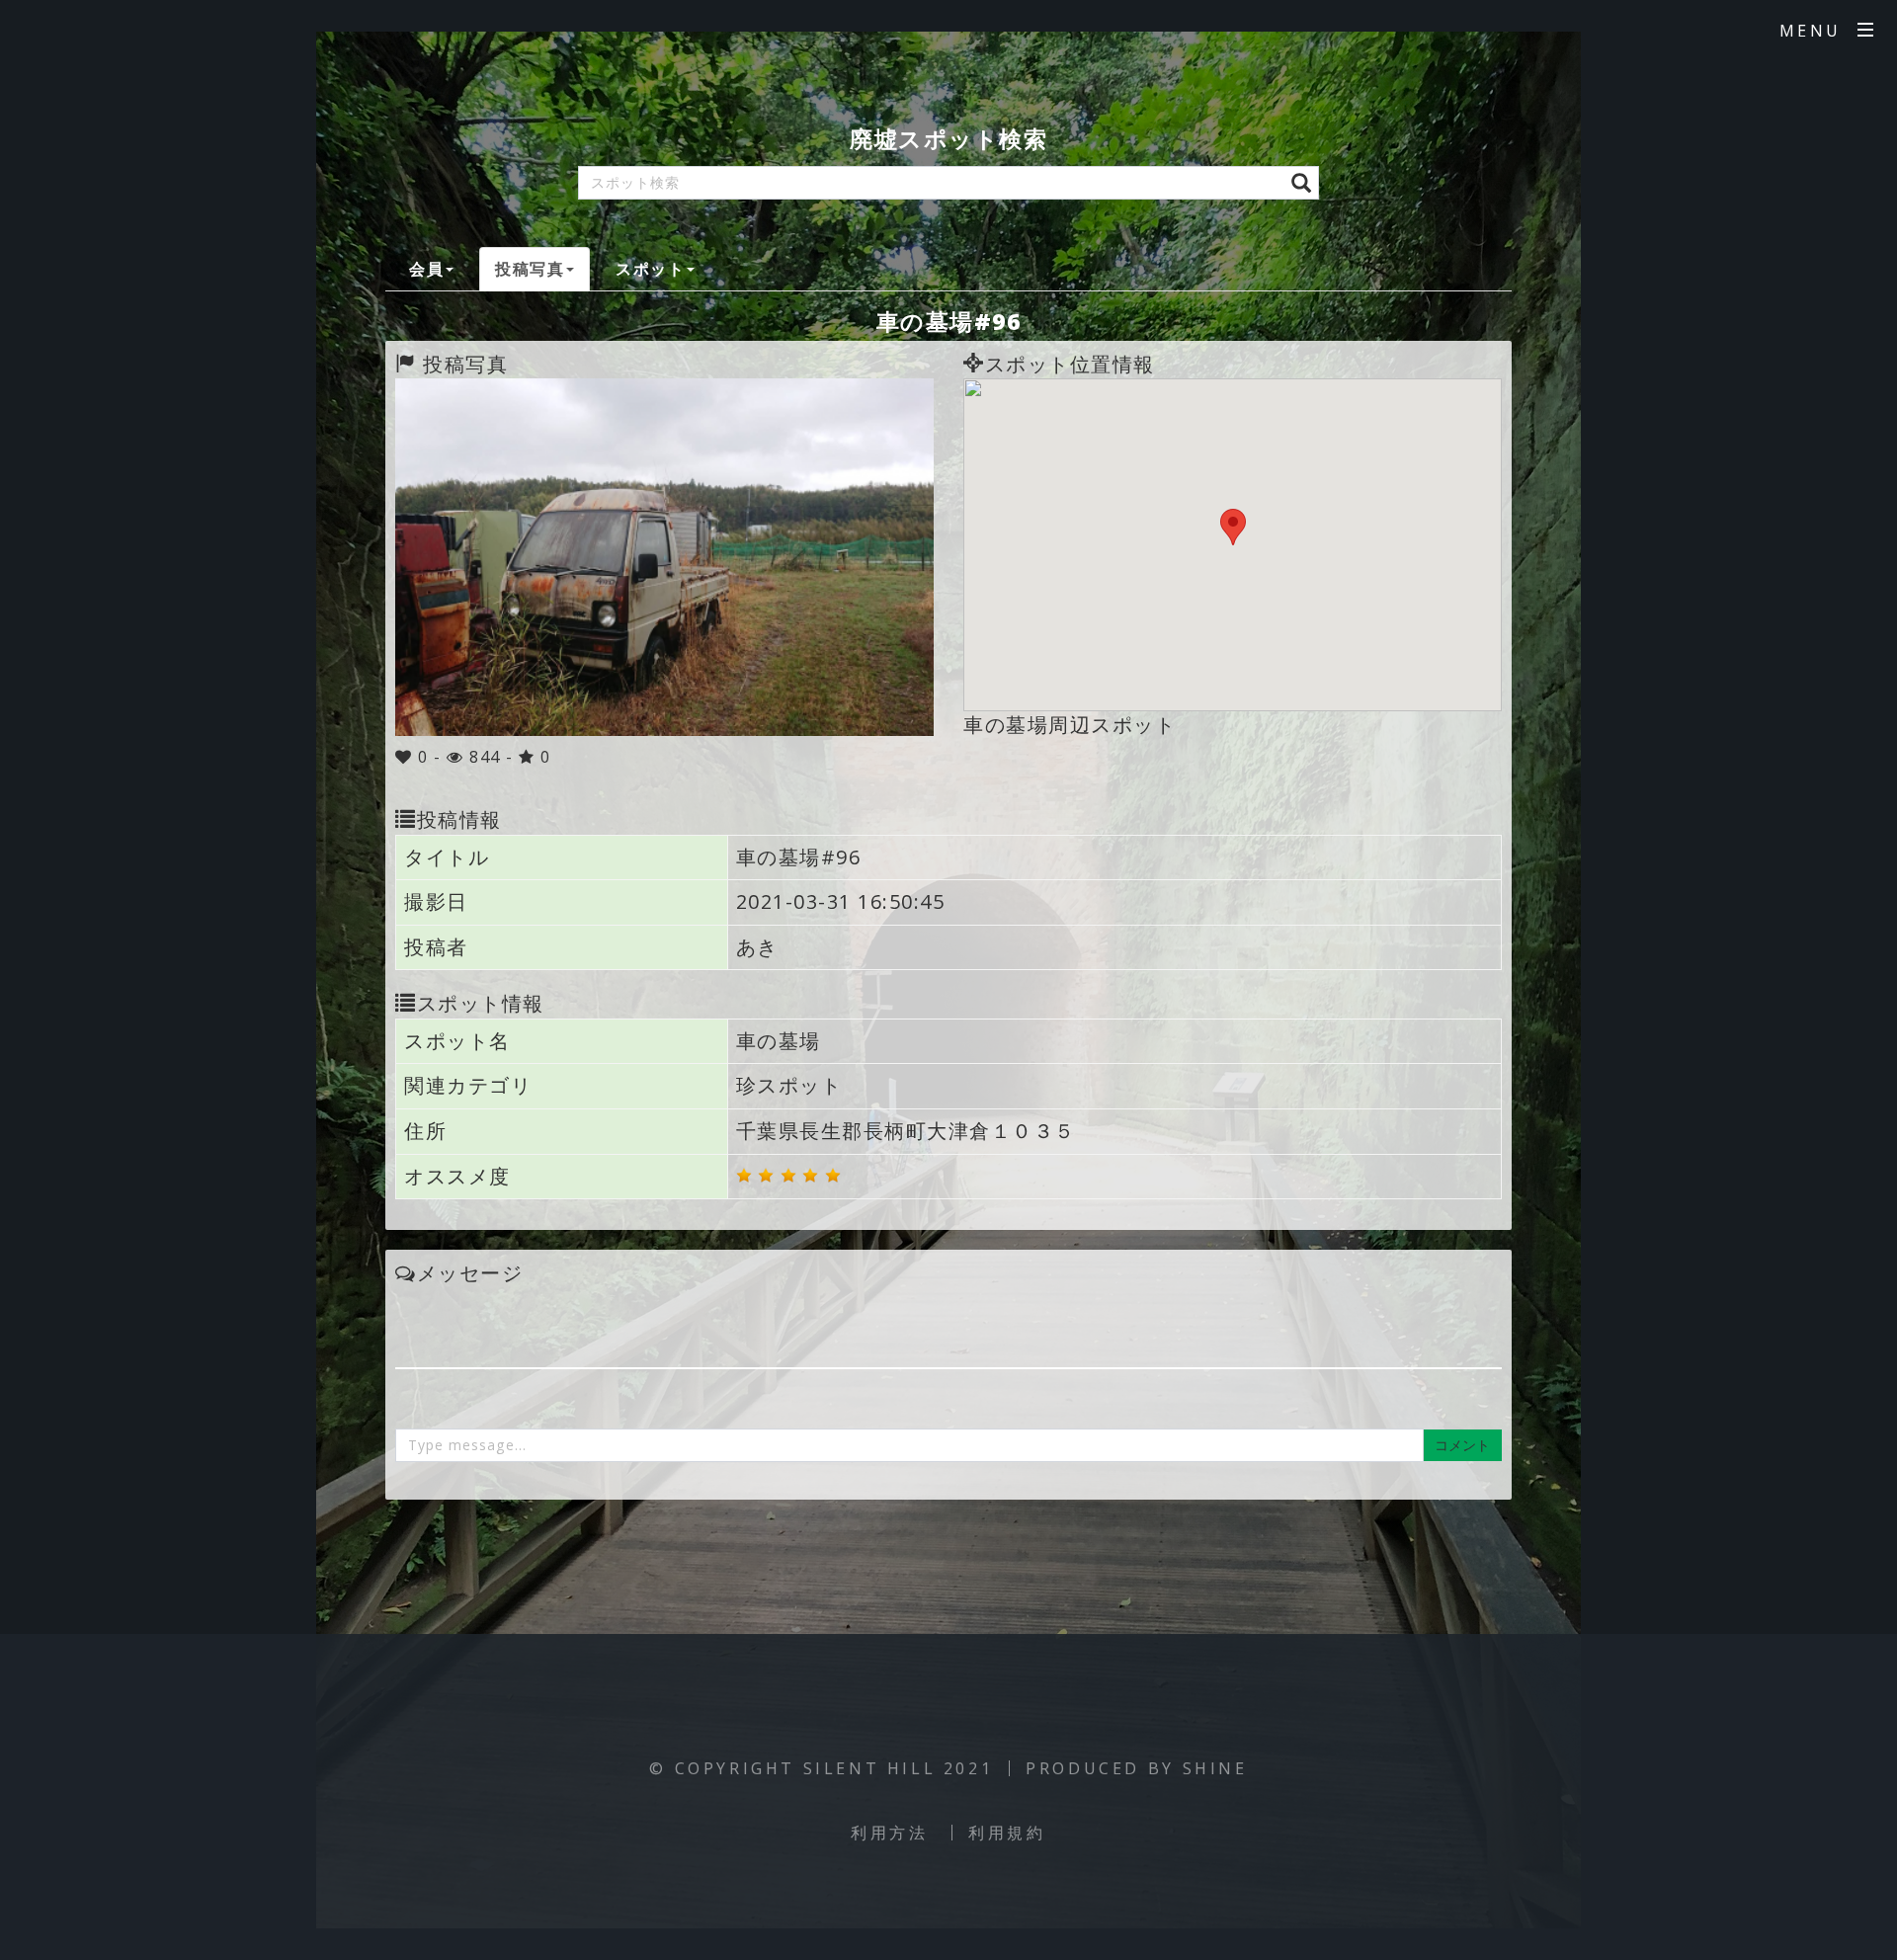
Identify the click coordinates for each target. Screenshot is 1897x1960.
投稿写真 (530, 269)
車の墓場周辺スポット (1070, 725)
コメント (1462, 1445)
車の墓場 (779, 1041)
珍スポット (789, 1085)
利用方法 (889, 1833)
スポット (650, 269)
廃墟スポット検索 (948, 138)
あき (757, 947)
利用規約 (1007, 1833)
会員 (426, 269)
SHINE (1215, 1768)
